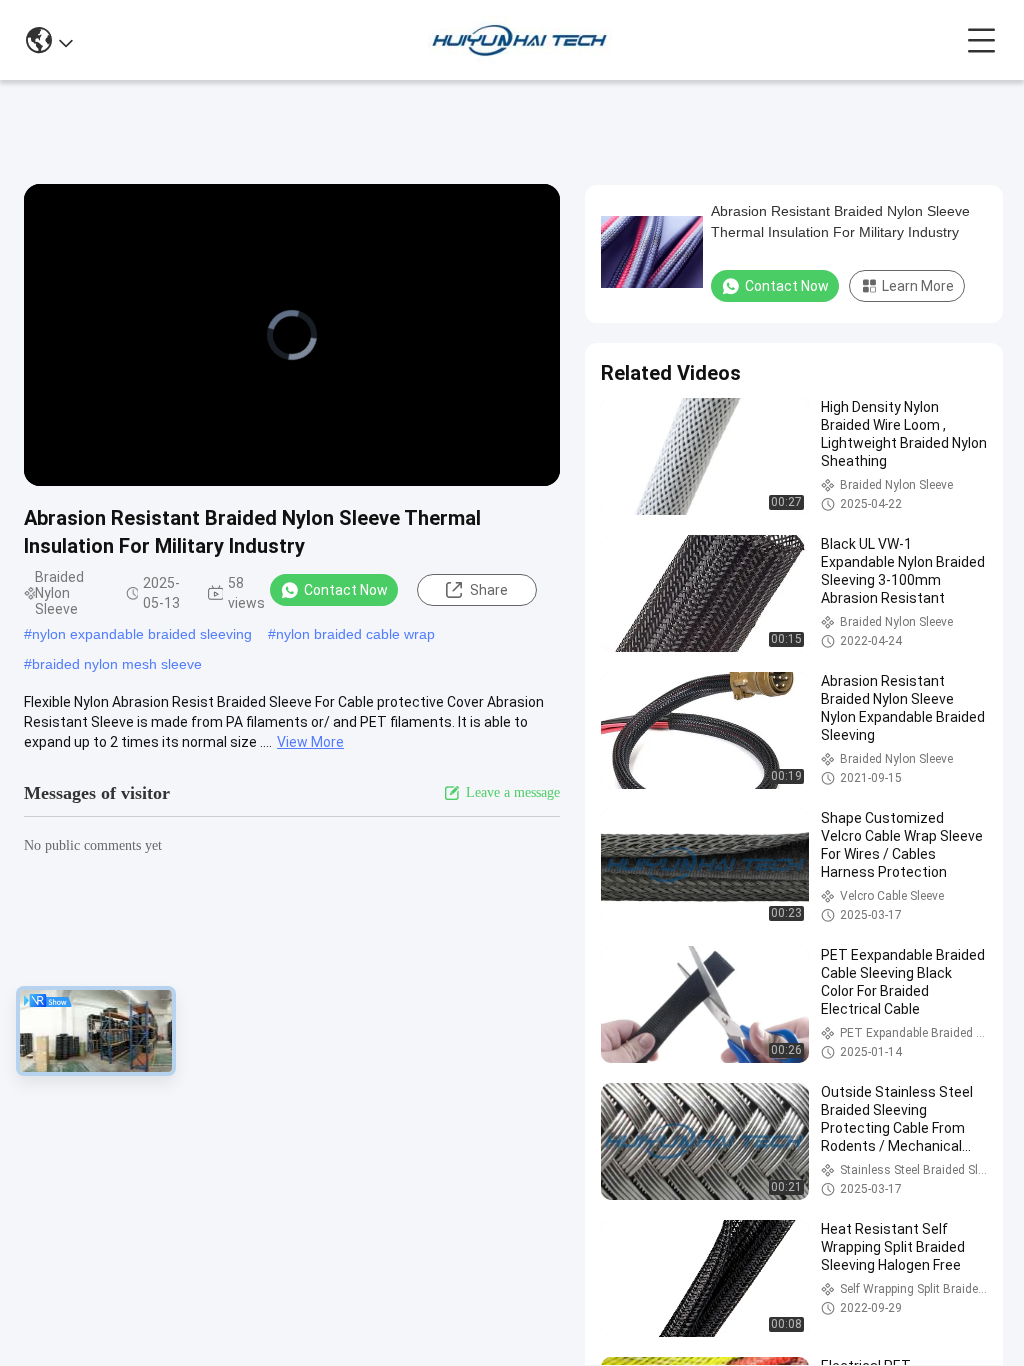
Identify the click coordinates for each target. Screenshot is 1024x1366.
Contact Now (346, 590)
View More (310, 742)
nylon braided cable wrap (355, 634)
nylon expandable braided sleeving (142, 634)
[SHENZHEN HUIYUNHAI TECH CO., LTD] (519, 40)
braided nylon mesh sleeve (117, 664)
